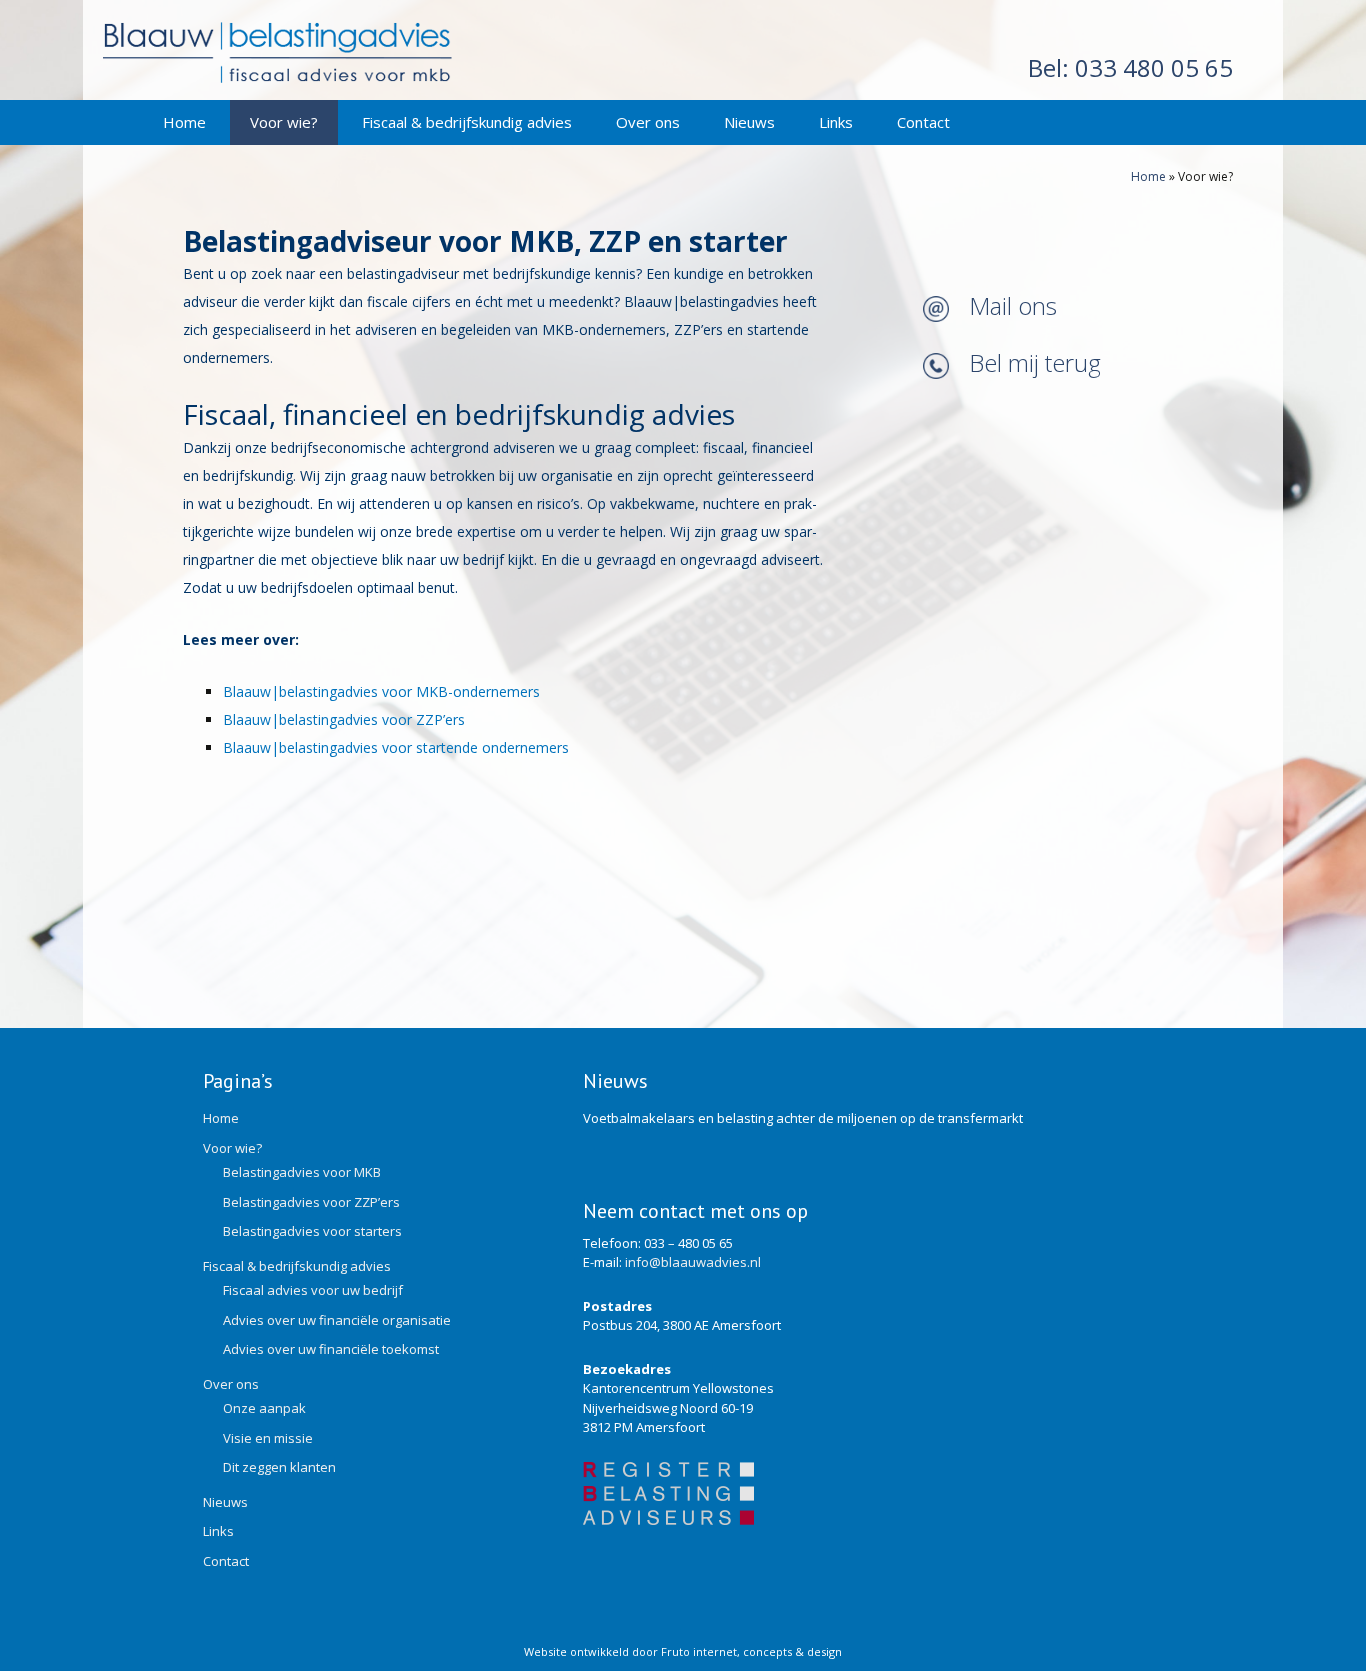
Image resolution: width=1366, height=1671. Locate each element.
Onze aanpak (264, 1408)
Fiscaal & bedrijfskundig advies (467, 122)
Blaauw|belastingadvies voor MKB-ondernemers (381, 691)
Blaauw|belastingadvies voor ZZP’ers (344, 719)
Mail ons (1013, 305)
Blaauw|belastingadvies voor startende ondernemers (396, 747)
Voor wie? (284, 122)
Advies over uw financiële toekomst (331, 1349)
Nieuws (749, 122)
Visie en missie (268, 1438)
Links (836, 122)
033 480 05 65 (1130, 67)
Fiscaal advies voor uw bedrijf (313, 1290)
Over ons (648, 122)
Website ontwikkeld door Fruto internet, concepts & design (683, 1651)
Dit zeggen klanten (279, 1467)
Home (184, 122)
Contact (923, 122)
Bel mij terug (1035, 362)
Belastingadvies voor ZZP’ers (311, 1202)
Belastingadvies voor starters (312, 1231)
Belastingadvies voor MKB (302, 1172)
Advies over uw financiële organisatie (337, 1320)
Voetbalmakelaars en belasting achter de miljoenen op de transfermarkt (803, 1118)
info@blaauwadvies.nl (693, 1262)
